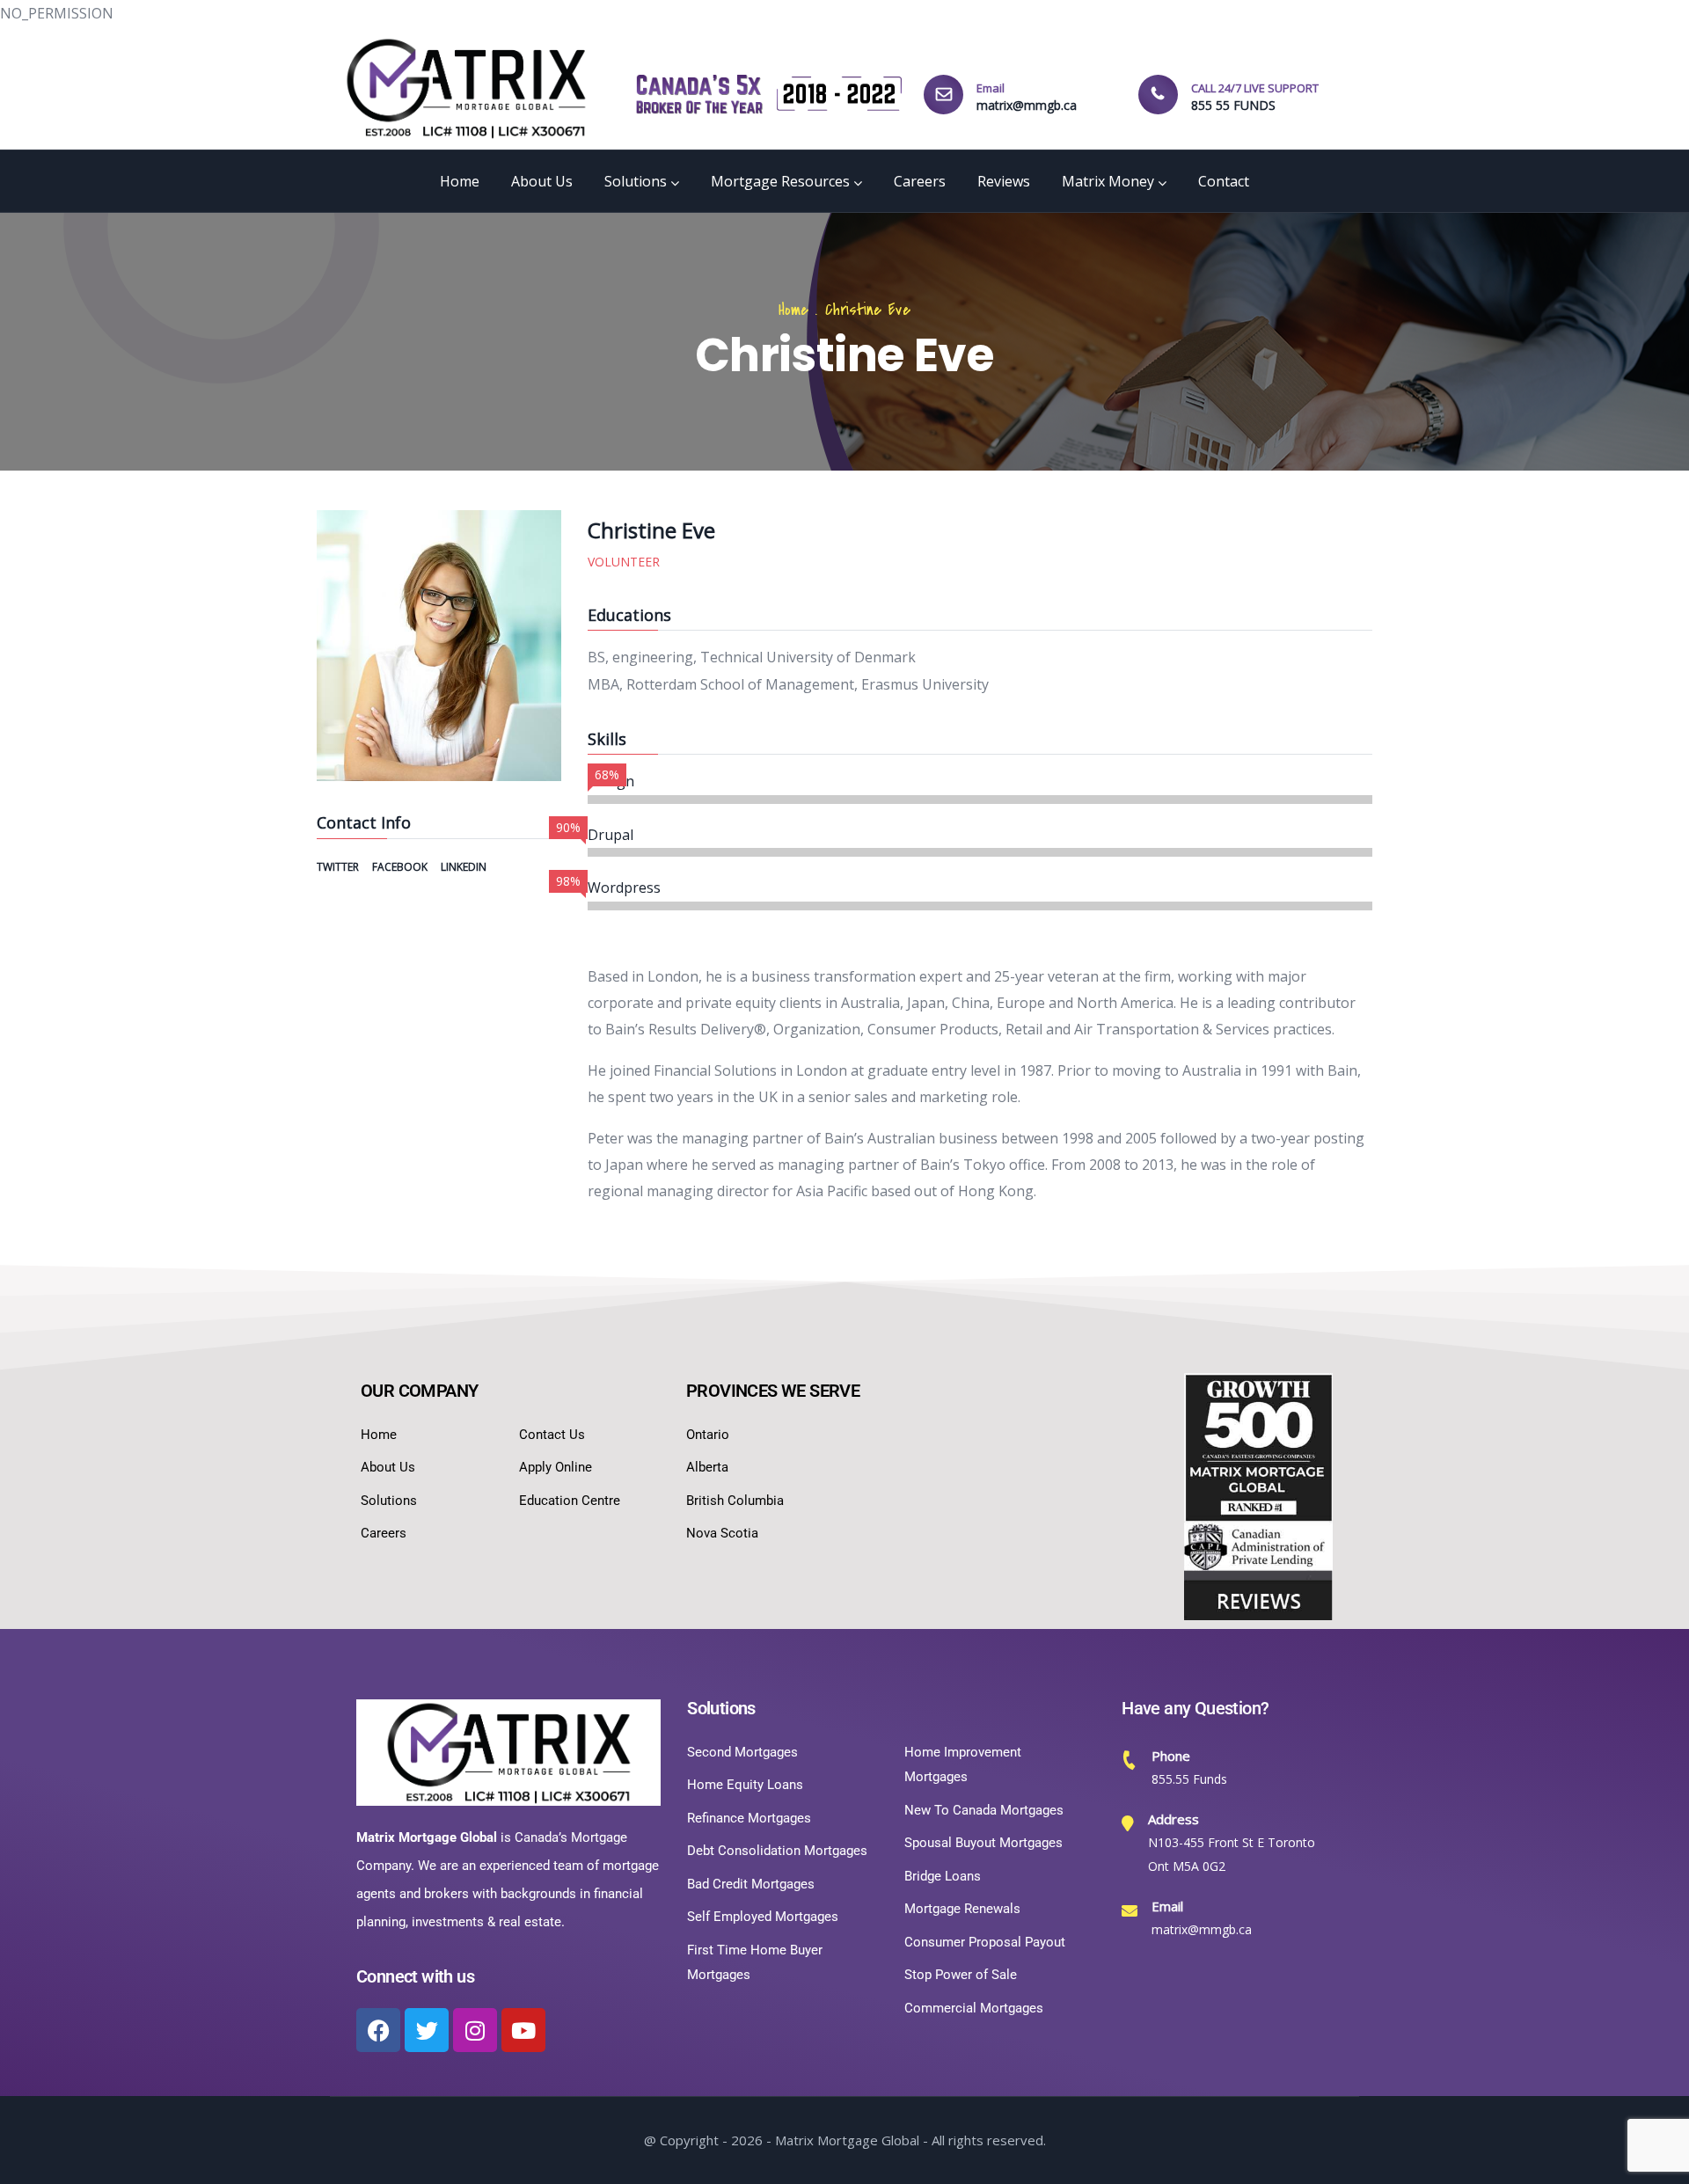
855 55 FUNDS (1233, 105)
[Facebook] (378, 2030)
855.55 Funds (1189, 1779)
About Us (542, 181)
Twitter (339, 867)
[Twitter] (427, 2030)
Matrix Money (1108, 181)
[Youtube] (523, 2030)
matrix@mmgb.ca (1027, 105)
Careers (920, 181)
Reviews (1004, 181)
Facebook (401, 867)
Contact (1224, 181)
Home (460, 181)
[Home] (466, 88)
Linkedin (464, 867)
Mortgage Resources (780, 181)
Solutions (636, 181)
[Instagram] (475, 2030)
